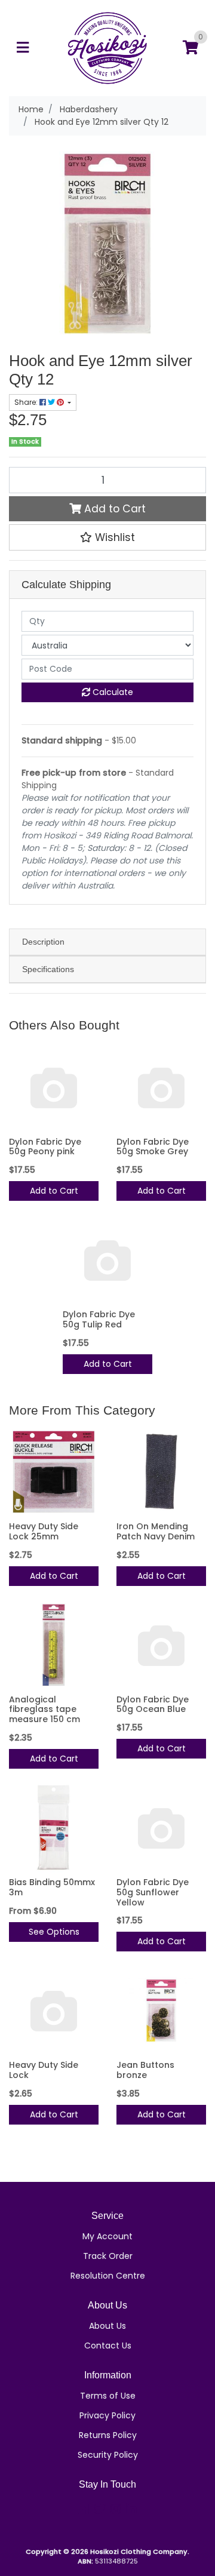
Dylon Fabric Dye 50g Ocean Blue (153, 1704)
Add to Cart (113, 509)
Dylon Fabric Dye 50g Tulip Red (99, 1319)
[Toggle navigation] (23, 48)
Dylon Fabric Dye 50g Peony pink (45, 1147)
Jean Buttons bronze (145, 2070)
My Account (107, 2236)
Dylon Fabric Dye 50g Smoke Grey (153, 1147)
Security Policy (108, 2455)
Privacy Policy (107, 2415)
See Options (54, 1932)
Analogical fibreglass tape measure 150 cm (44, 1710)
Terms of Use (108, 2396)
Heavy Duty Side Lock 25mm (44, 1531)
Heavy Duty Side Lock (44, 2070)
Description (43, 942)
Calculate (112, 692)
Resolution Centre (108, 2276)
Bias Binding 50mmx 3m (52, 1887)
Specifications (48, 969)
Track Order (108, 2256)
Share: (27, 402)
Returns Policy (108, 2435)
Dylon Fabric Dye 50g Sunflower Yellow (153, 1892)
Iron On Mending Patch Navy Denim (156, 1531)
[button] (107, 537)
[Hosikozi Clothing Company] (107, 47)
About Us (107, 2326)
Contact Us (108, 2346)
